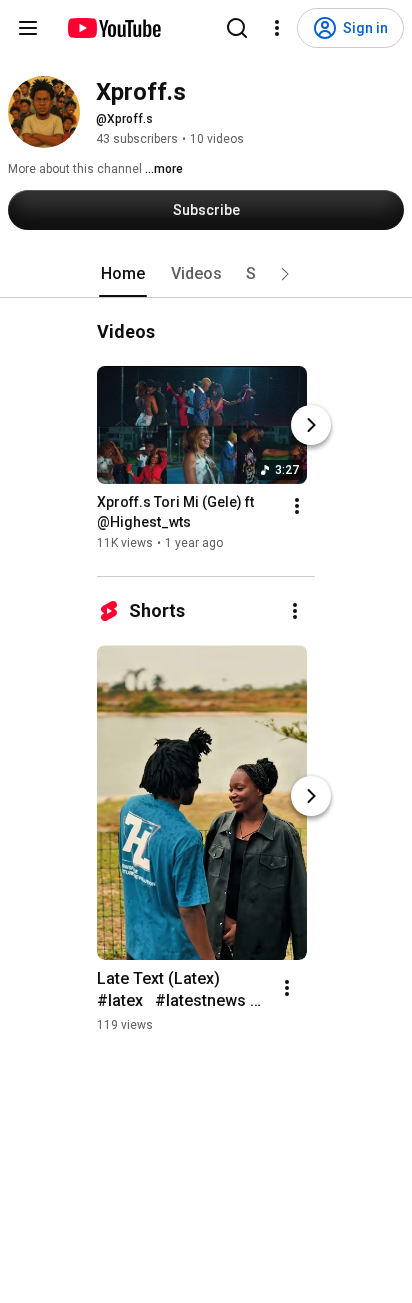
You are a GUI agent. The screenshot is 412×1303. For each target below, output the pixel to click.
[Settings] (277, 28)
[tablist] (206, 274)
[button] (285, 274)
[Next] (311, 425)
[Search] (237, 28)
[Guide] (28, 28)
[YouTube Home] (113, 28)
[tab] (123, 274)
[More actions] (297, 506)
